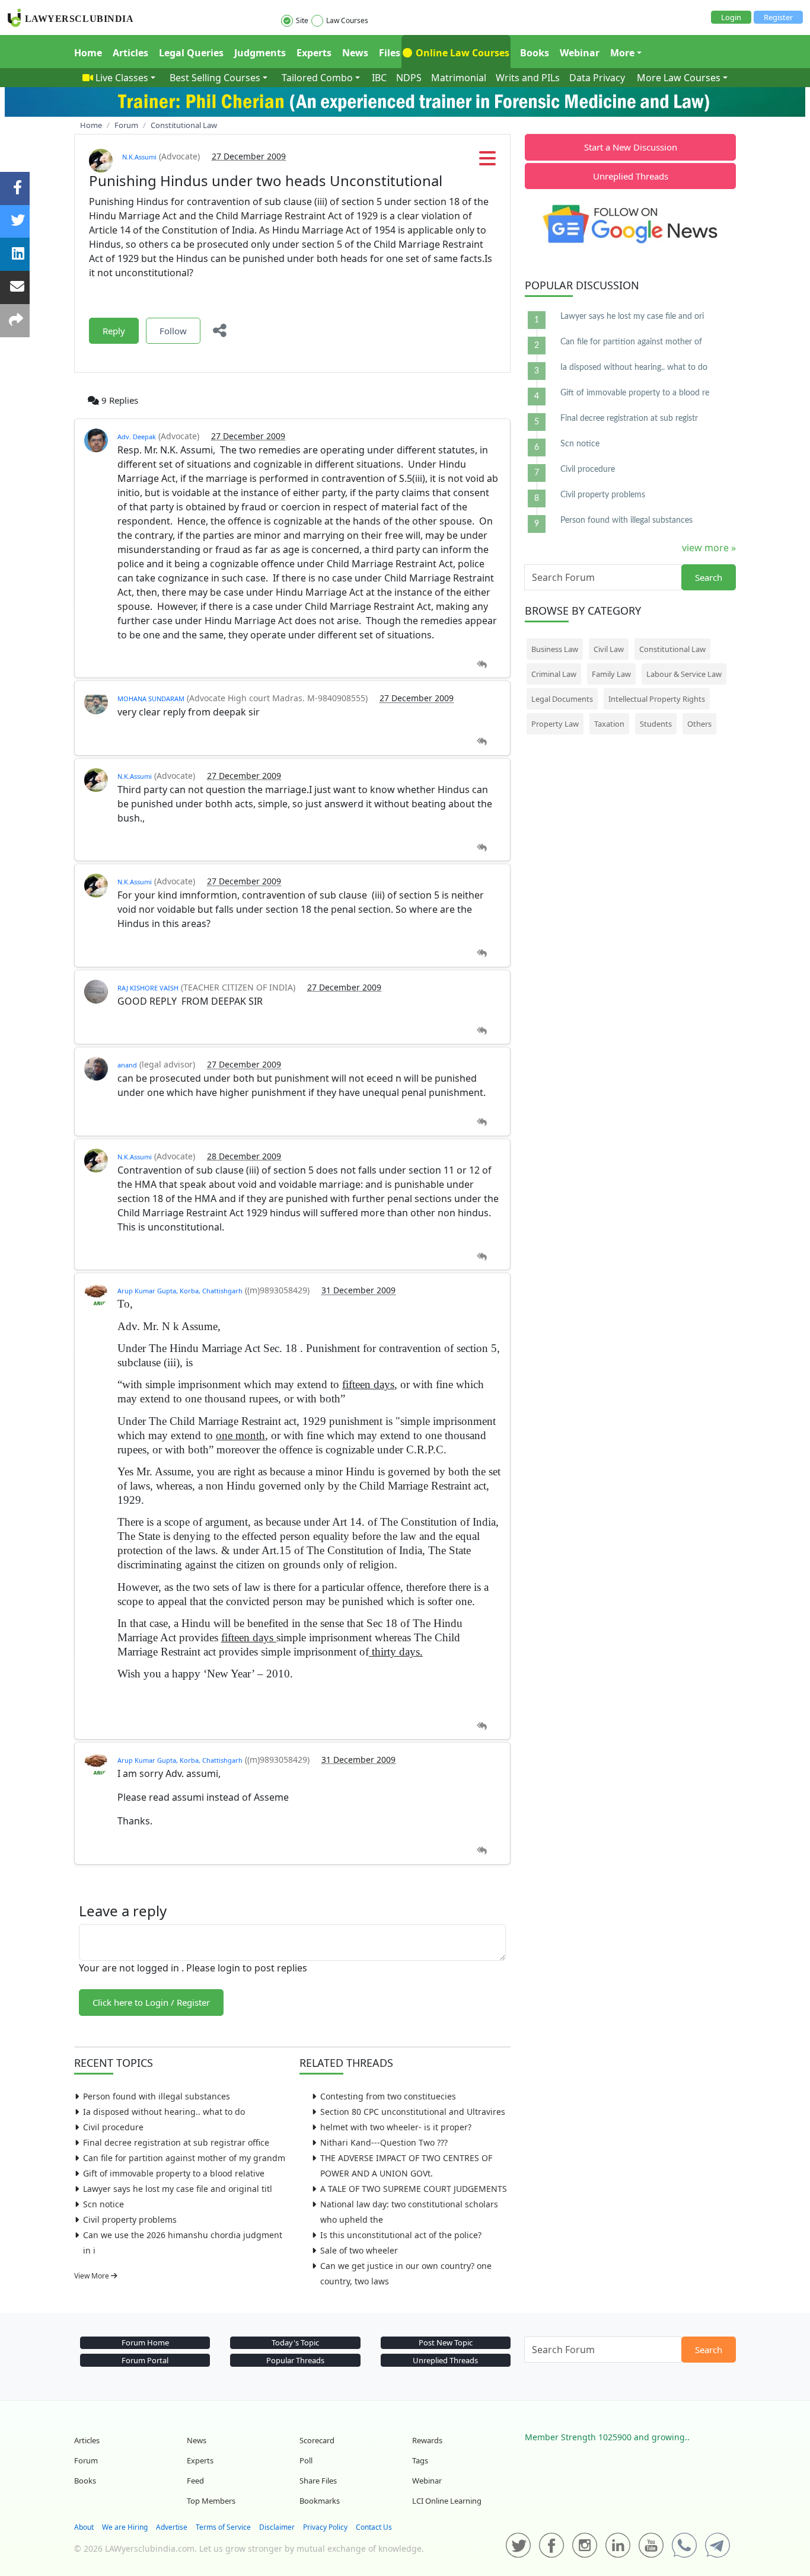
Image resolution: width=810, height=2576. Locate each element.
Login (731, 17)
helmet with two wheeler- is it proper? (396, 2127)
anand (127, 1065)
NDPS (409, 78)
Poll (306, 2460)
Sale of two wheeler (359, 2250)
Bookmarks (320, 2501)
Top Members (211, 2501)
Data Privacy (597, 78)
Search (709, 577)
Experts (314, 53)
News (355, 53)
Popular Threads (295, 2360)
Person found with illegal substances (157, 2096)
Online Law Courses (461, 53)
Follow (173, 331)
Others (699, 724)
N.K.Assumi (139, 157)
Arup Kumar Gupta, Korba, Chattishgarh (180, 1291)
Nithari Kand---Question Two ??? (384, 2142)
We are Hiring (125, 2527)
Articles (130, 53)
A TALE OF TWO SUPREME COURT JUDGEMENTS (414, 2189)
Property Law (555, 724)
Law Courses (347, 20)
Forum (86, 2460)
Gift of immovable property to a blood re (635, 393)
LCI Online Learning (447, 2501)
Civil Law (609, 649)
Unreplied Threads (631, 176)
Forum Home (145, 2342)
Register (778, 17)
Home (88, 53)
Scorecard (317, 2440)
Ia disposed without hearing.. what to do (164, 2112)
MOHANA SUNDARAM (151, 699)
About (84, 2527)
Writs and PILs (528, 78)
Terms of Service (223, 2527)
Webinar (580, 53)
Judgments (260, 53)
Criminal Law (554, 674)
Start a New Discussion (631, 147)
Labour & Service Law (684, 674)
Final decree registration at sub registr (629, 418)
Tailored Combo (317, 78)
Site (302, 20)
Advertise (172, 2527)
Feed (195, 2481)
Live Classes (122, 78)
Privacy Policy (325, 2527)
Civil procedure (113, 2127)
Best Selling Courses (215, 78)
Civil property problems (130, 2219)
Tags (420, 2460)
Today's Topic (295, 2342)
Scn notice (103, 2204)
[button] (487, 162)
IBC (379, 78)
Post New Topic (446, 2342)
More (622, 53)
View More (93, 2276)
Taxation (609, 724)
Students (656, 724)
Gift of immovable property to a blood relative (174, 2173)
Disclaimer (277, 2527)
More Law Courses (679, 78)
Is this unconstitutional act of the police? (401, 2235)
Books (535, 53)
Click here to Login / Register (151, 2002)
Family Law (611, 674)
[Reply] (482, 665)
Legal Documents (562, 699)
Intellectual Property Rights (657, 699)
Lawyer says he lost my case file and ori (632, 317)
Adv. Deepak (137, 437)
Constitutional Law (672, 649)
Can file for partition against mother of (631, 342)
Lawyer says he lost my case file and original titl (178, 2189)
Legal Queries (191, 53)
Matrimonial (459, 78)
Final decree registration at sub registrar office (176, 2142)
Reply (114, 331)
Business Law (555, 649)
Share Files (318, 2481)
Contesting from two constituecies (388, 2096)
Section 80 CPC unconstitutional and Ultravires (413, 2112)
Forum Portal (145, 2360)
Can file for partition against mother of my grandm (184, 2158)
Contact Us (374, 2527)
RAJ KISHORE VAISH (148, 988)
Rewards (427, 2440)
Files (390, 53)
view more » (709, 548)
